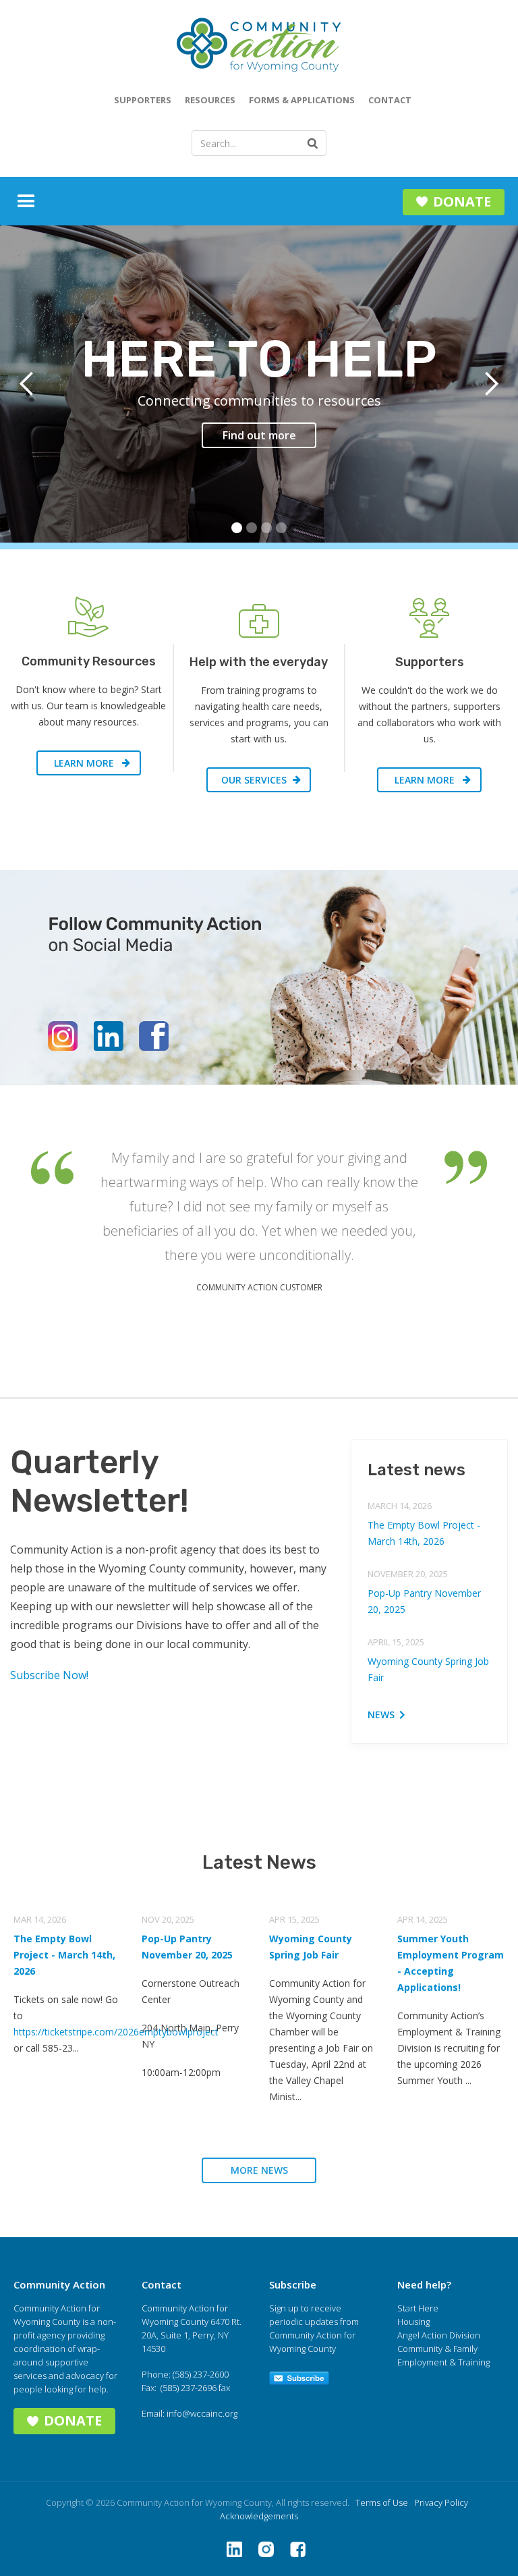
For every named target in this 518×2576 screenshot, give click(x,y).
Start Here (418, 2308)
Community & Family (437, 2349)
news (381, 1715)
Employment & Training (443, 2362)
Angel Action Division (439, 2335)
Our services (254, 780)
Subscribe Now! (49, 1675)
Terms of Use (382, 2502)
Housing (413, 2322)
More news (259, 2170)
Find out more (259, 435)
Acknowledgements (259, 2516)
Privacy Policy (441, 2502)
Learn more (425, 780)
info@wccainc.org (202, 2413)
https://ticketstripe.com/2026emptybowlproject (116, 2032)
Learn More (84, 763)
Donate (462, 201)
